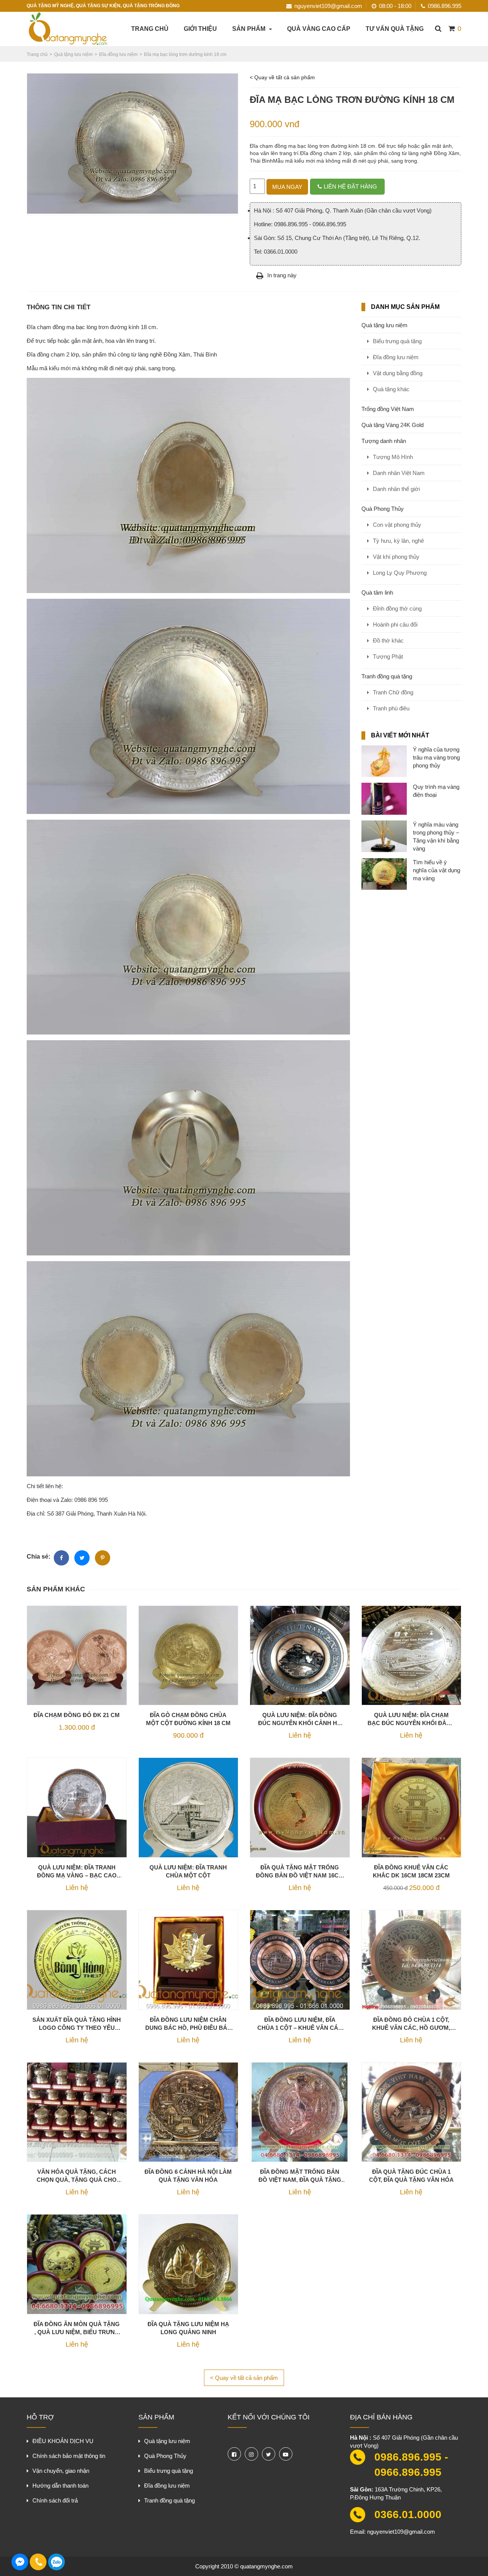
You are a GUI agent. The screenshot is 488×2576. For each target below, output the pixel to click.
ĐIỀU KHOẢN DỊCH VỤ (63, 2441)
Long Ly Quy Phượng (400, 573)
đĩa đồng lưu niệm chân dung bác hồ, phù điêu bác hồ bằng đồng (188, 2024)
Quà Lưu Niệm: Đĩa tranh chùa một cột (188, 1871)
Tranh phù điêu (391, 708)
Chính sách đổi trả (55, 2500)
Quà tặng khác (391, 389)
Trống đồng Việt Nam (388, 409)
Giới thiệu (200, 29)
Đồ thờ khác (388, 640)
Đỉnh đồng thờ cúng (397, 608)
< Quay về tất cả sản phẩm (282, 77)
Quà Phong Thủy (383, 509)
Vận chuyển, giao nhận (61, 2471)
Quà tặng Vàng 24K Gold (392, 425)
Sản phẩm (249, 29)
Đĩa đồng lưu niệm (396, 357)
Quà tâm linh (377, 592)
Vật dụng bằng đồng (398, 373)
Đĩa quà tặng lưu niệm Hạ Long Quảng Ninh (188, 2328)
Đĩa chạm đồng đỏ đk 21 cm (77, 1715)
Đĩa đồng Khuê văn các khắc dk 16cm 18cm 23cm (411, 1871)
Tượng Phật (388, 656)
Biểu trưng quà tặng (397, 341)
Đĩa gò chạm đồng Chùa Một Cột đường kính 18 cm (188, 1719)
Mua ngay (287, 187)
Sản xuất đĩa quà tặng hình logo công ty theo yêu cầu (77, 2024)
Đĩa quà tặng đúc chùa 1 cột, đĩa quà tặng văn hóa (411, 2176)
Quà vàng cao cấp (319, 29)
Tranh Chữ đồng (393, 692)
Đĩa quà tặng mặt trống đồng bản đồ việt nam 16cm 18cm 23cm (300, 1872)
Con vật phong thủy (397, 525)
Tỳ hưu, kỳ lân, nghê (398, 541)
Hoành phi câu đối (395, 624)
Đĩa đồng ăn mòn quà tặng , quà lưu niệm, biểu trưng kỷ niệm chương (77, 2328)
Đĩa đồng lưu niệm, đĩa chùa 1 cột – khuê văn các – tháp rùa (300, 2024)
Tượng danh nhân (384, 441)
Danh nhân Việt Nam (399, 473)
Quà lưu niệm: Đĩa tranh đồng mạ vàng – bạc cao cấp (77, 1872)
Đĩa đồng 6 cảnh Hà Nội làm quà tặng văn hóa (188, 2176)
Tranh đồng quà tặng (387, 676)
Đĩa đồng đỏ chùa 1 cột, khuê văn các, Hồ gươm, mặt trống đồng (411, 2024)
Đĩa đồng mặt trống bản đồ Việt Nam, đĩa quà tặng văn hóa (300, 2176)
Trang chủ (150, 29)
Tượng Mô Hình (393, 457)
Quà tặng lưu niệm (384, 325)
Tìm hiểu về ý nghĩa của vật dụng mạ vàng (437, 870)
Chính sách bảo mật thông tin (69, 2456)
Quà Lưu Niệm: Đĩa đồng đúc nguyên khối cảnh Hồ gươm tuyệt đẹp (300, 1719)
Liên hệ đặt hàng (350, 186)
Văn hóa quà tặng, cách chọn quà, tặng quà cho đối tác (77, 2176)
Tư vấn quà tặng (395, 29)
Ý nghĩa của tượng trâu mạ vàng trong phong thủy (436, 757)
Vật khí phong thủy (396, 557)
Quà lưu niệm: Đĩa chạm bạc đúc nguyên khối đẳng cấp (411, 1719)
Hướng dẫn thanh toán (60, 2486)
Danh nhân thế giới (396, 489)
